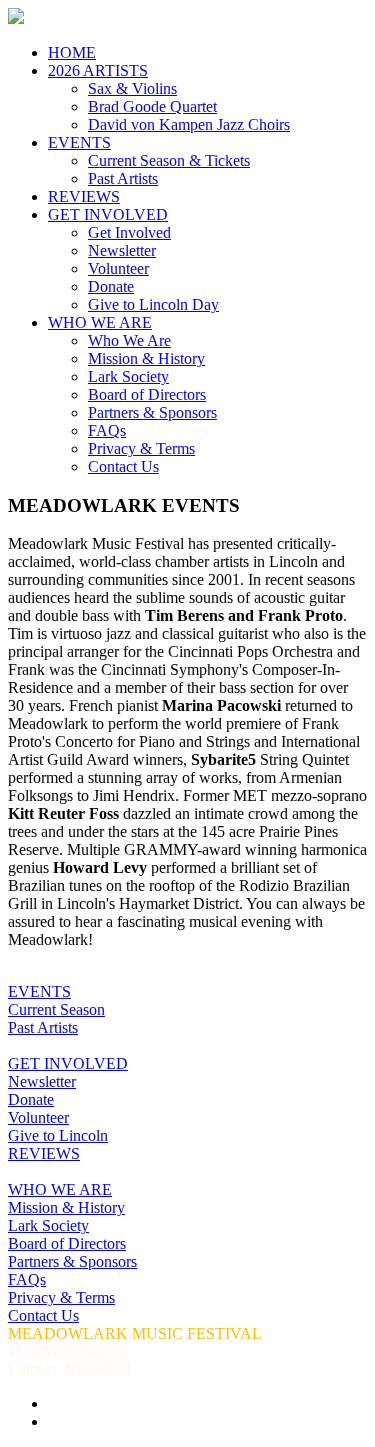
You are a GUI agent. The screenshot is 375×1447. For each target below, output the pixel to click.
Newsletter (122, 250)
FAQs (107, 430)
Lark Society (128, 376)
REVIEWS (84, 196)
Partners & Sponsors (152, 412)
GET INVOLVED (108, 214)
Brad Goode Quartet (152, 106)
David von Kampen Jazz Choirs (189, 124)
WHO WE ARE (100, 322)
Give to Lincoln (58, 1135)
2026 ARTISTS (98, 70)
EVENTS (79, 142)
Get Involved (129, 232)
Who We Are (129, 340)
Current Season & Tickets (169, 160)
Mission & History (146, 358)
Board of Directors (147, 394)
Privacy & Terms (141, 448)
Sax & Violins (132, 88)
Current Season (56, 1009)
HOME (72, 52)
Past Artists (123, 178)
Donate (111, 286)
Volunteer (118, 268)
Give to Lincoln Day (153, 304)
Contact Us (123, 466)
